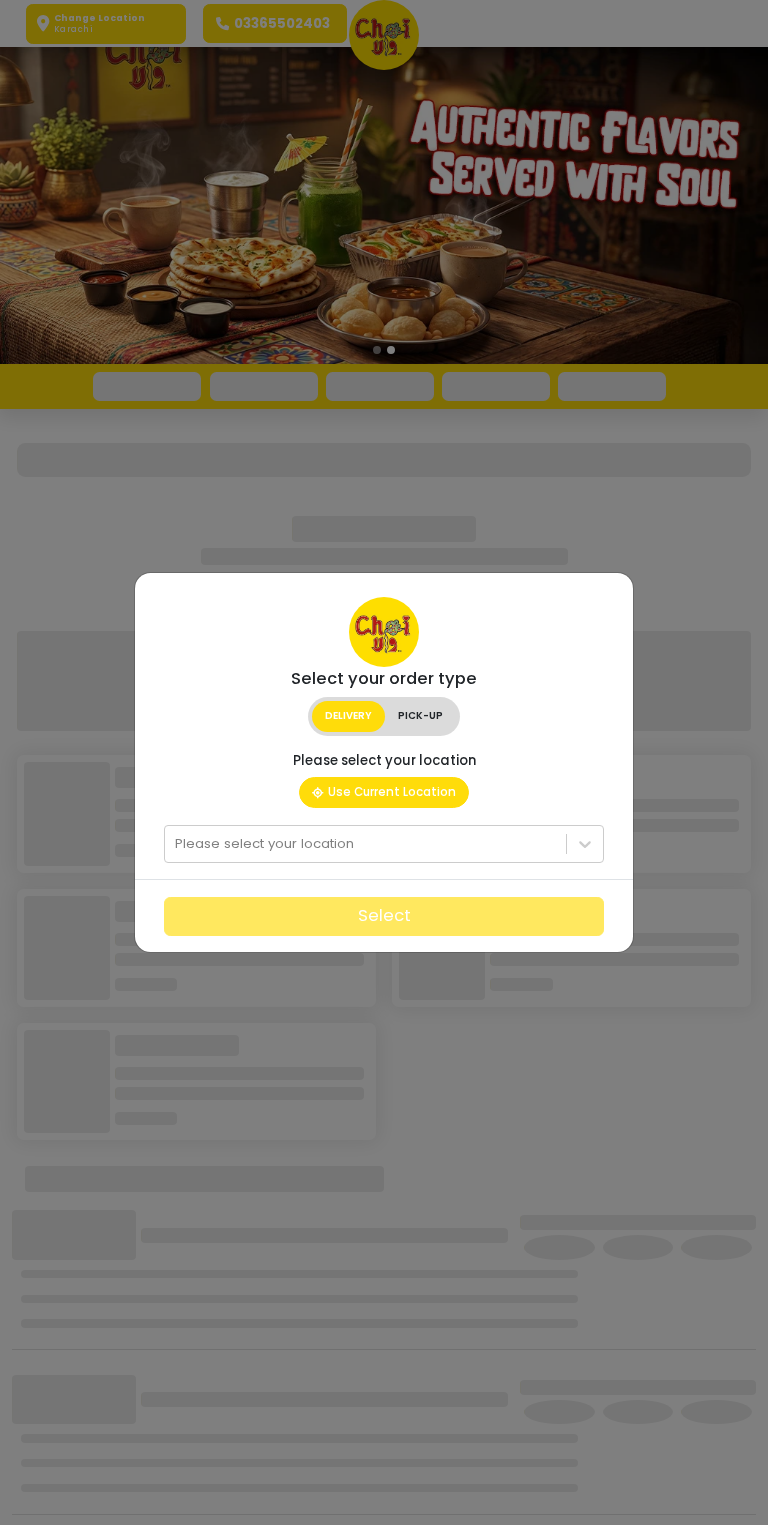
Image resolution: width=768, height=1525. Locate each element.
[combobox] (177, 844)
